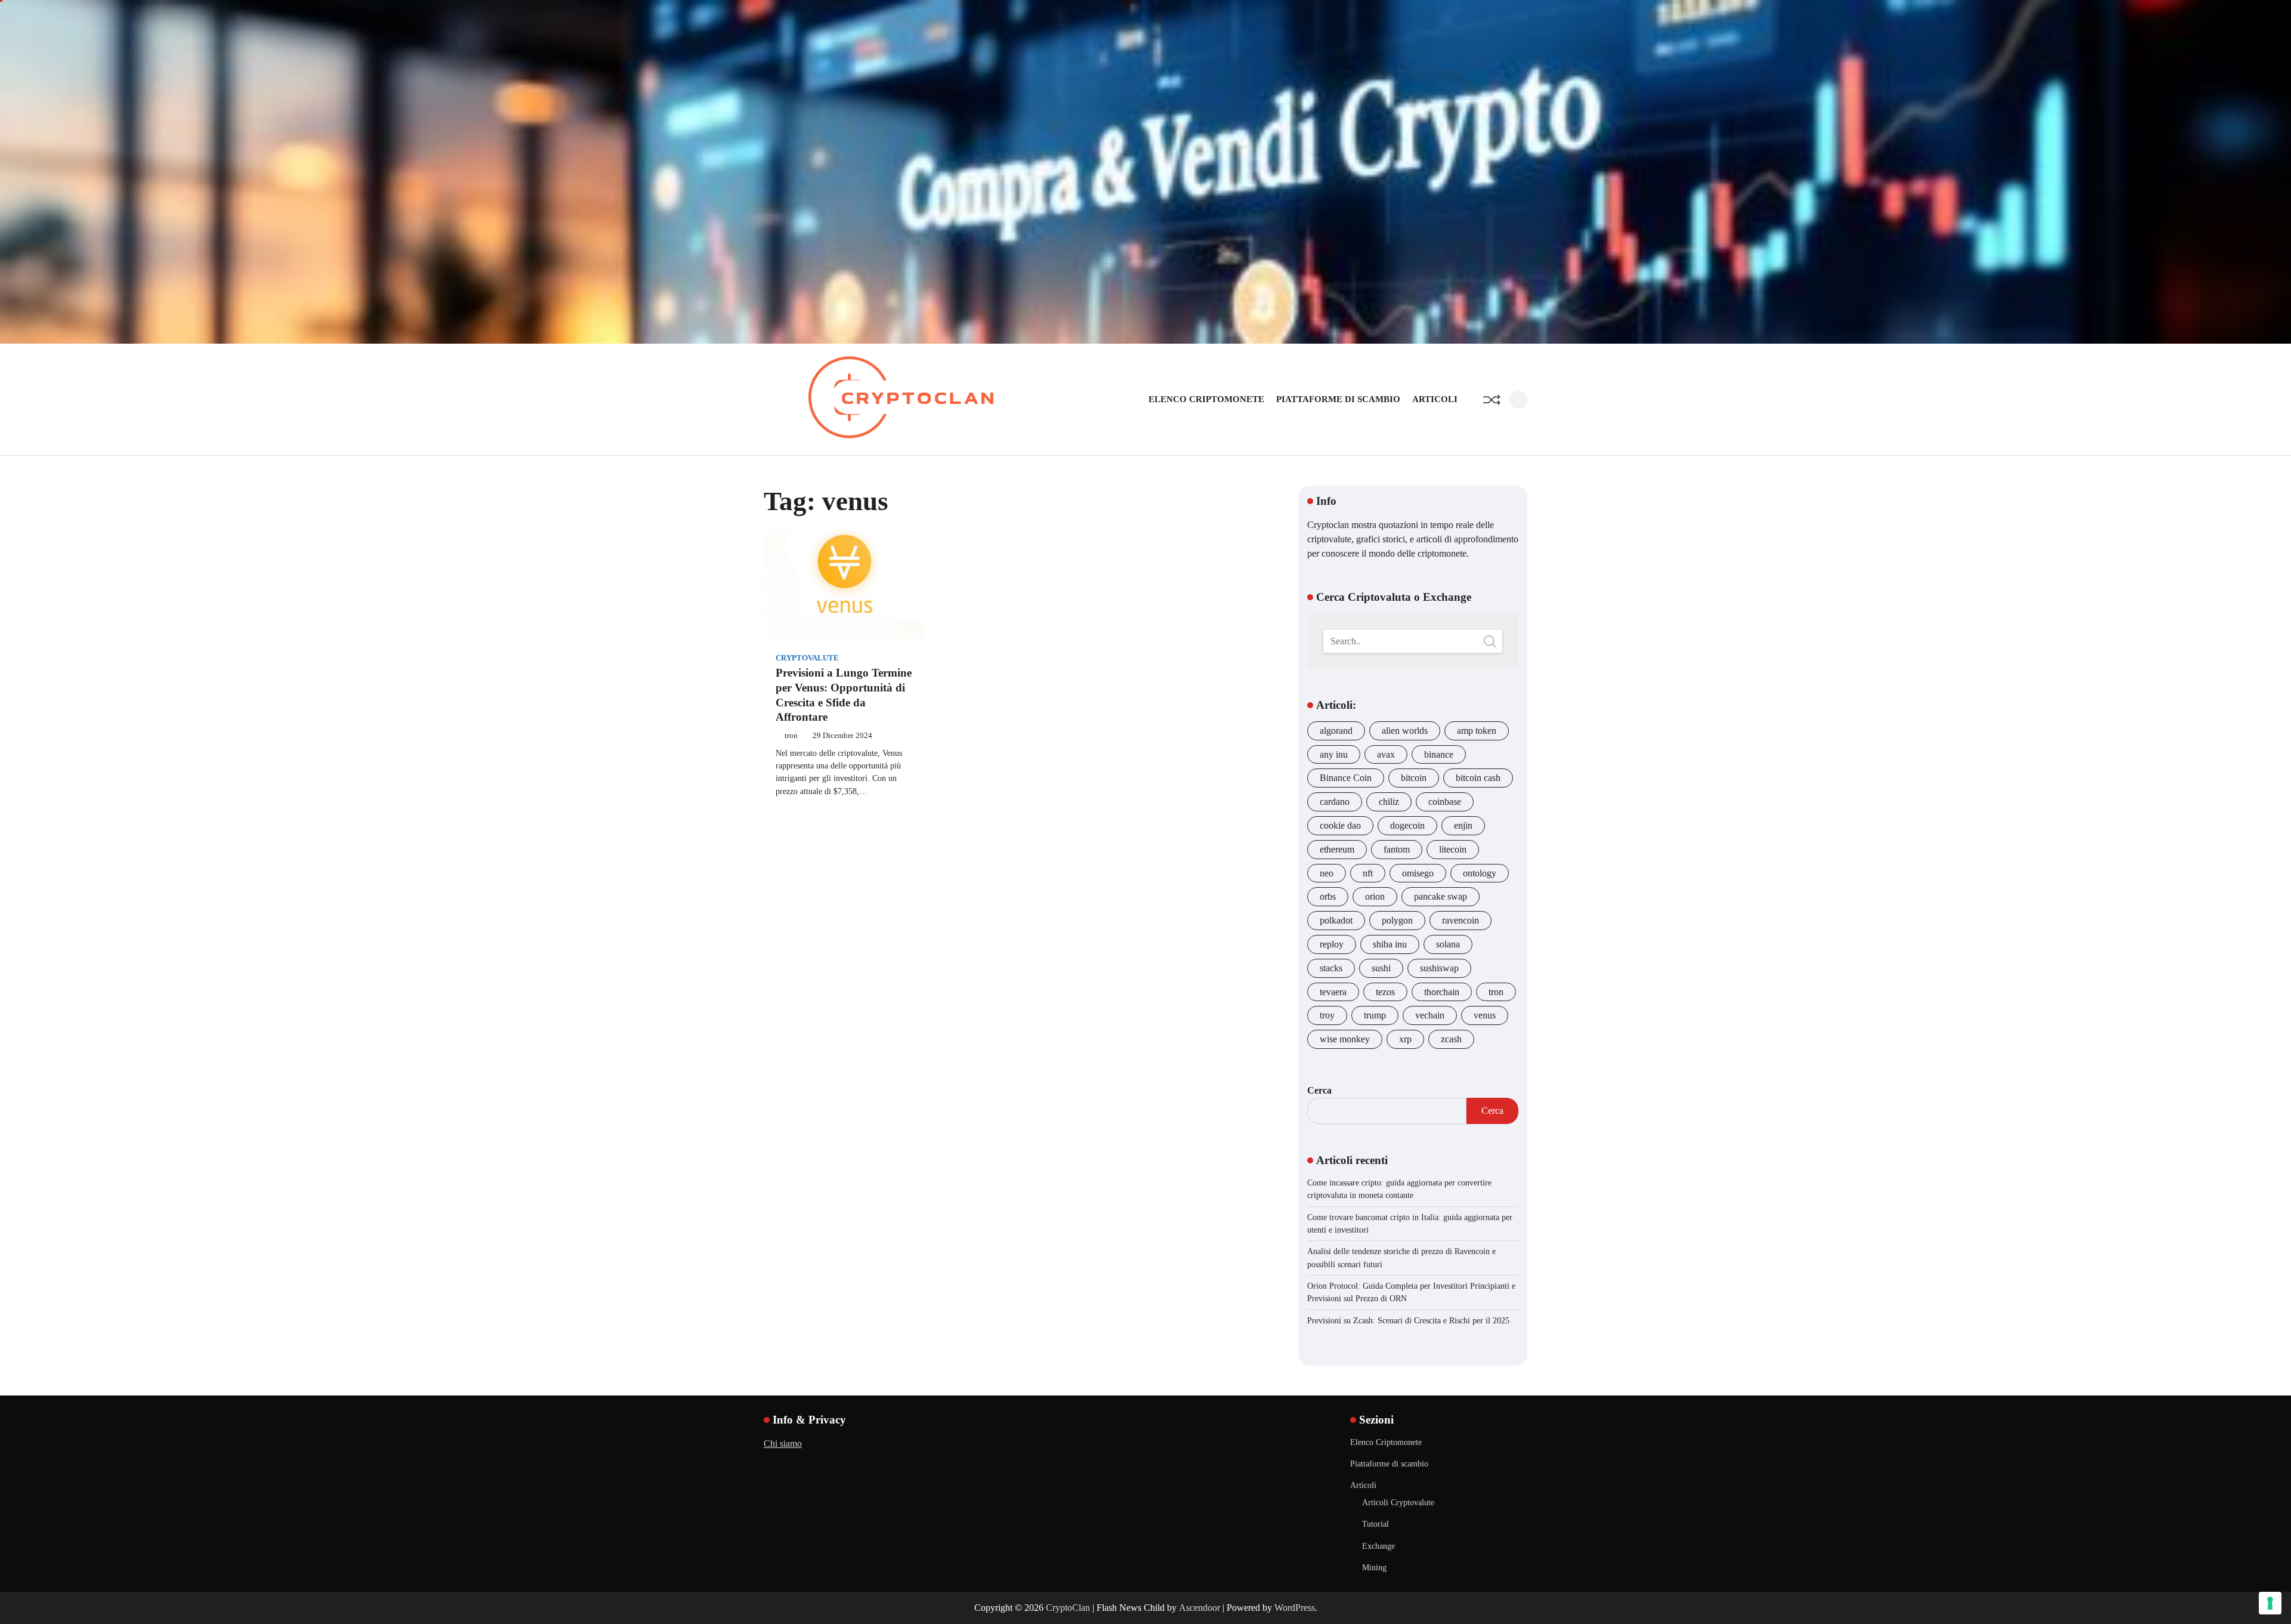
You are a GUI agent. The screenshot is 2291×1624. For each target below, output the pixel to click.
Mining (1374, 1567)
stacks (1331, 968)
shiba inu (1390, 944)
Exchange (1378, 1546)
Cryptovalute (807, 658)
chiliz (1389, 802)
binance (1439, 754)
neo (1327, 873)
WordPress (1295, 1608)
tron (791, 736)
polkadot (1336, 920)
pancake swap (1441, 896)
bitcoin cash (1478, 778)
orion (1375, 896)
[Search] (1518, 400)
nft (1368, 873)
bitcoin (1414, 778)
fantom (1397, 849)
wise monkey (1345, 1039)
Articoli (1435, 399)
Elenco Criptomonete (1206, 399)
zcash (1451, 1039)
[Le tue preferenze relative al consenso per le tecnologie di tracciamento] (2270, 1603)
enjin (1463, 825)
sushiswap (1439, 968)
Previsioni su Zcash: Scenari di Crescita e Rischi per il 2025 (1408, 1320)
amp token (1477, 731)
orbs (1328, 896)
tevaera (1333, 992)
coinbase (1445, 802)
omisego (1418, 873)
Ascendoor (1199, 1608)
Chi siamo (783, 1444)
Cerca (1319, 1090)
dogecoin (1407, 825)
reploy (1332, 944)
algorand (1336, 731)
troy (1327, 1015)
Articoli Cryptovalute (1398, 1502)
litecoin (1453, 849)
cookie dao (1340, 825)
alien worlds (1405, 731)
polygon (1397, 920)
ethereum (1337, 849)
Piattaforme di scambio (1338, 399)
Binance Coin (1346, 778)
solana (1448, 944)
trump (1375, 1015)
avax (1386, 754)
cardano (1335, 802)
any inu (1334, 754)
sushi (1381, 968)
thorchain (1442, 992)
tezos (1385, 992)
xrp (1405, 1039)
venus (1485, 1015)
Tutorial (1375, 1524)
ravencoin (1461, 920)
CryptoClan (1068, 1608)
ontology (1480, 873)
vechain (1430, 1015)
